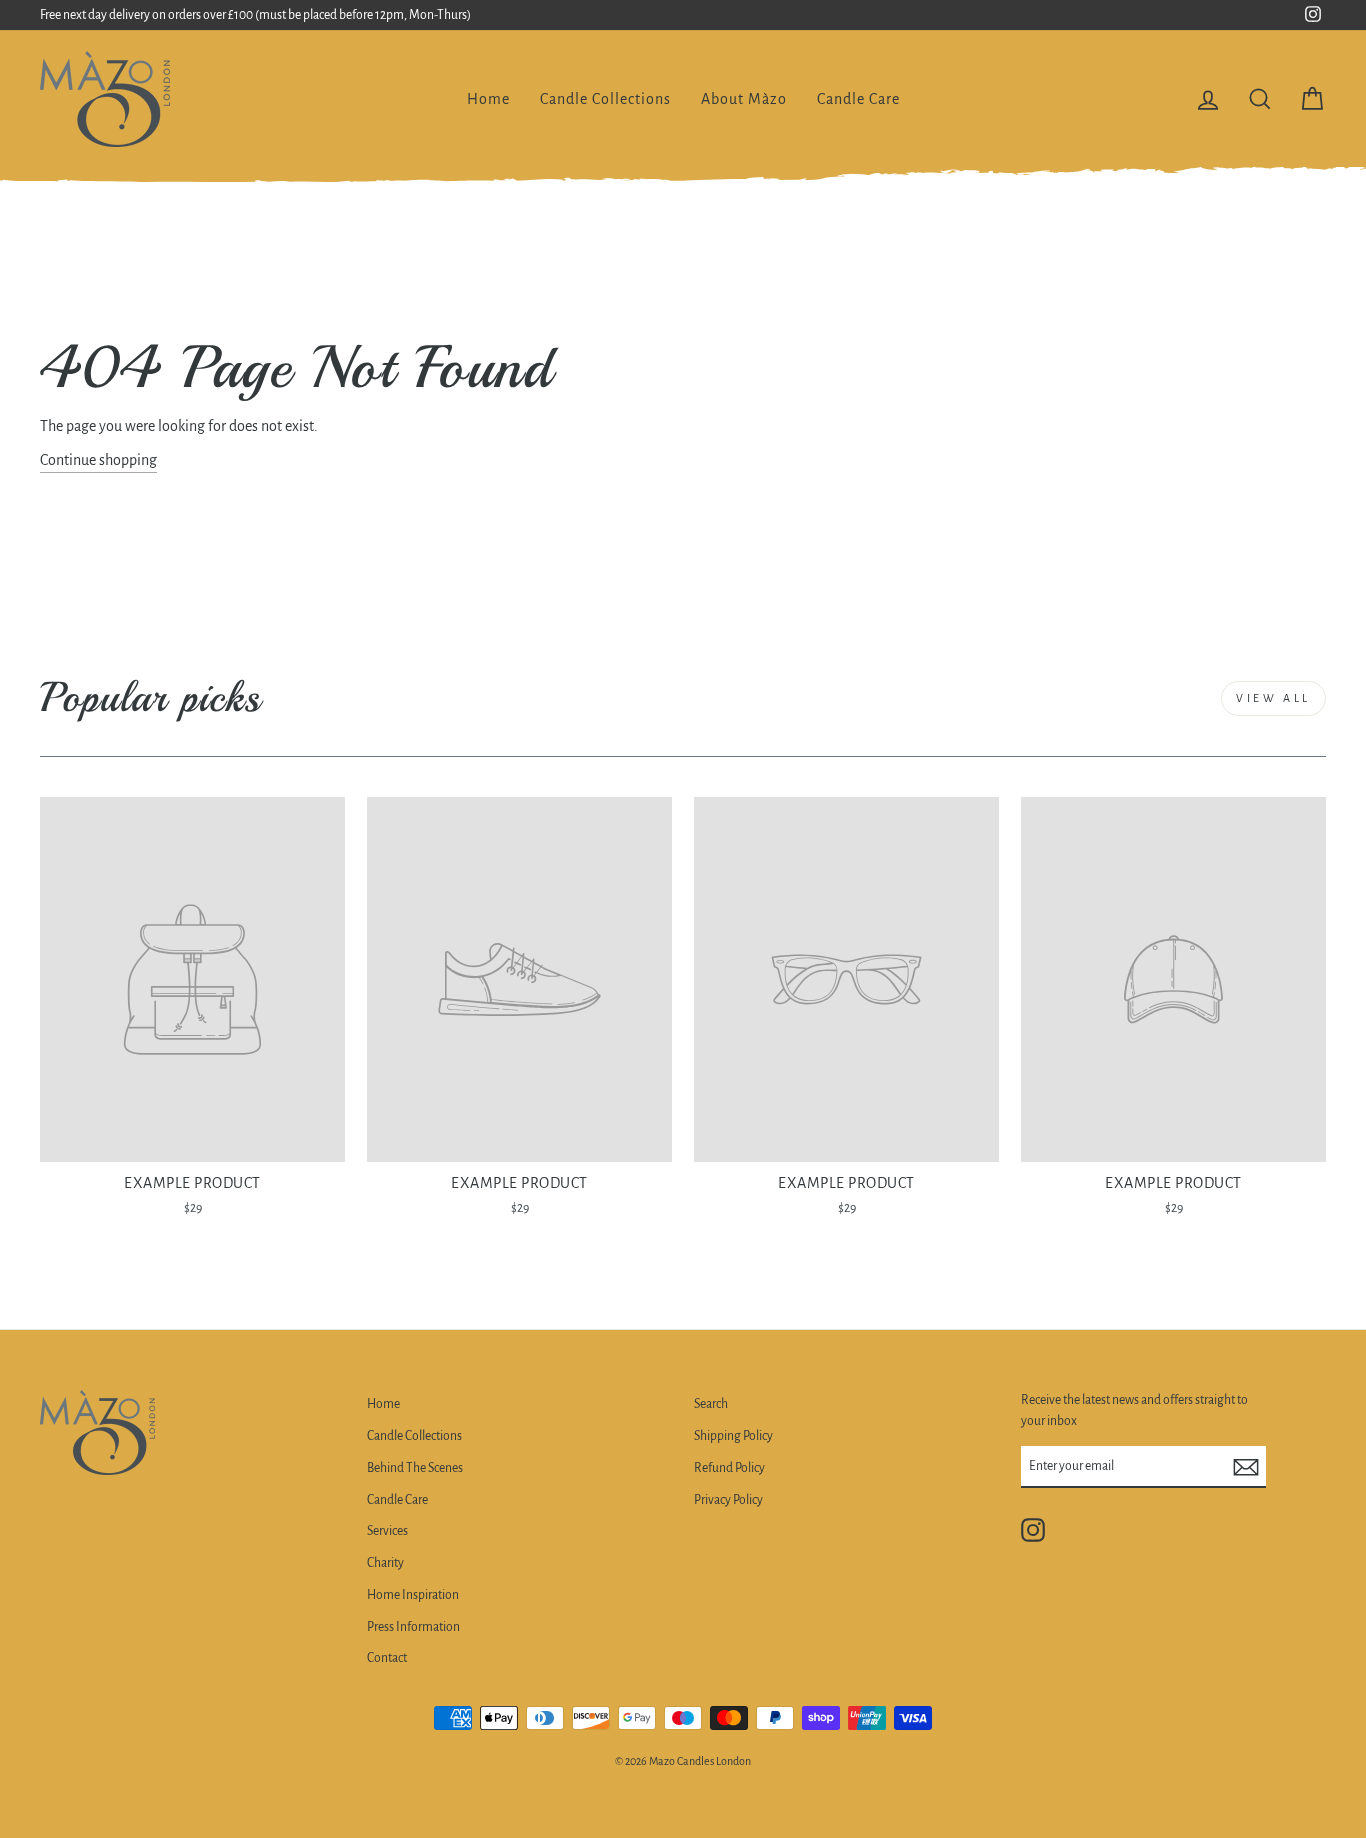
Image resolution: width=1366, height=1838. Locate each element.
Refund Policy (729, 1468)
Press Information (413, 1627)
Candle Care (858, 99)
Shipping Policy (733, 1436)
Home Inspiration (413, 1595)
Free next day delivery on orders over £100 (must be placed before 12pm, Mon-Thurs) (255, 15)
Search (711, 1404)
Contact (387, 1658)
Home (488, 99)
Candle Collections (605, 99)
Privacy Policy (728, 1500)
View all (1273, 698)
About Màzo (744, 99)
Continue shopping (98, 460)
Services (387, 1531)
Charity (385, 1563)
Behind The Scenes (415, 1468)
